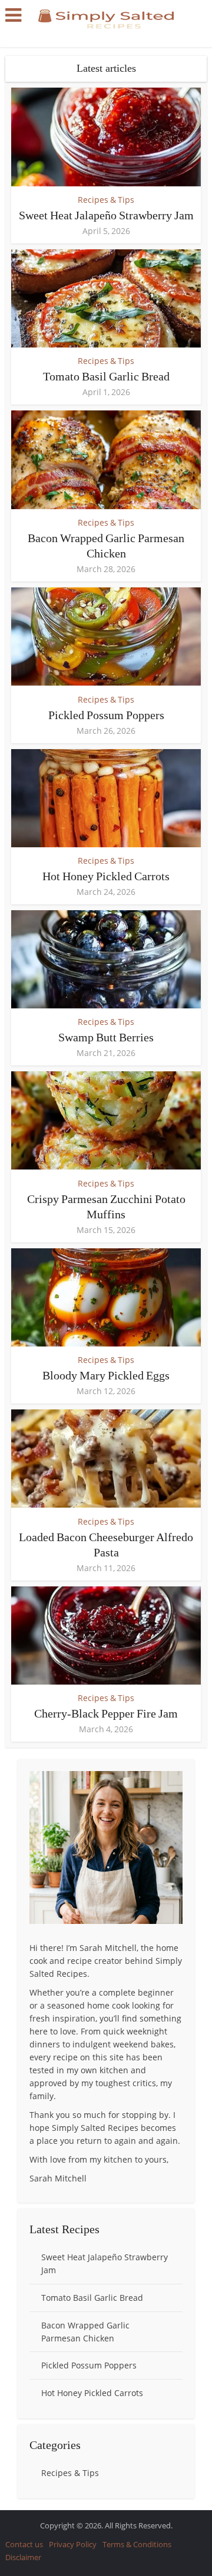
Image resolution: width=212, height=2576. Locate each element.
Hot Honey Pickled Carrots (106, 876)
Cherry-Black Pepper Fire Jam (106, 1713)
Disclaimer (23, 2557)
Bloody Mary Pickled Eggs (106, 1375)
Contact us (24, 2544)
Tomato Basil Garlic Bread (106, 376)
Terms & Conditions (137, 2544)
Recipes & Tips (106, 200)
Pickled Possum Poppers (106, 715)
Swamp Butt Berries (106, 1037)
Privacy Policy (73, 2544)
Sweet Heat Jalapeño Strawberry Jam (106, 215)
